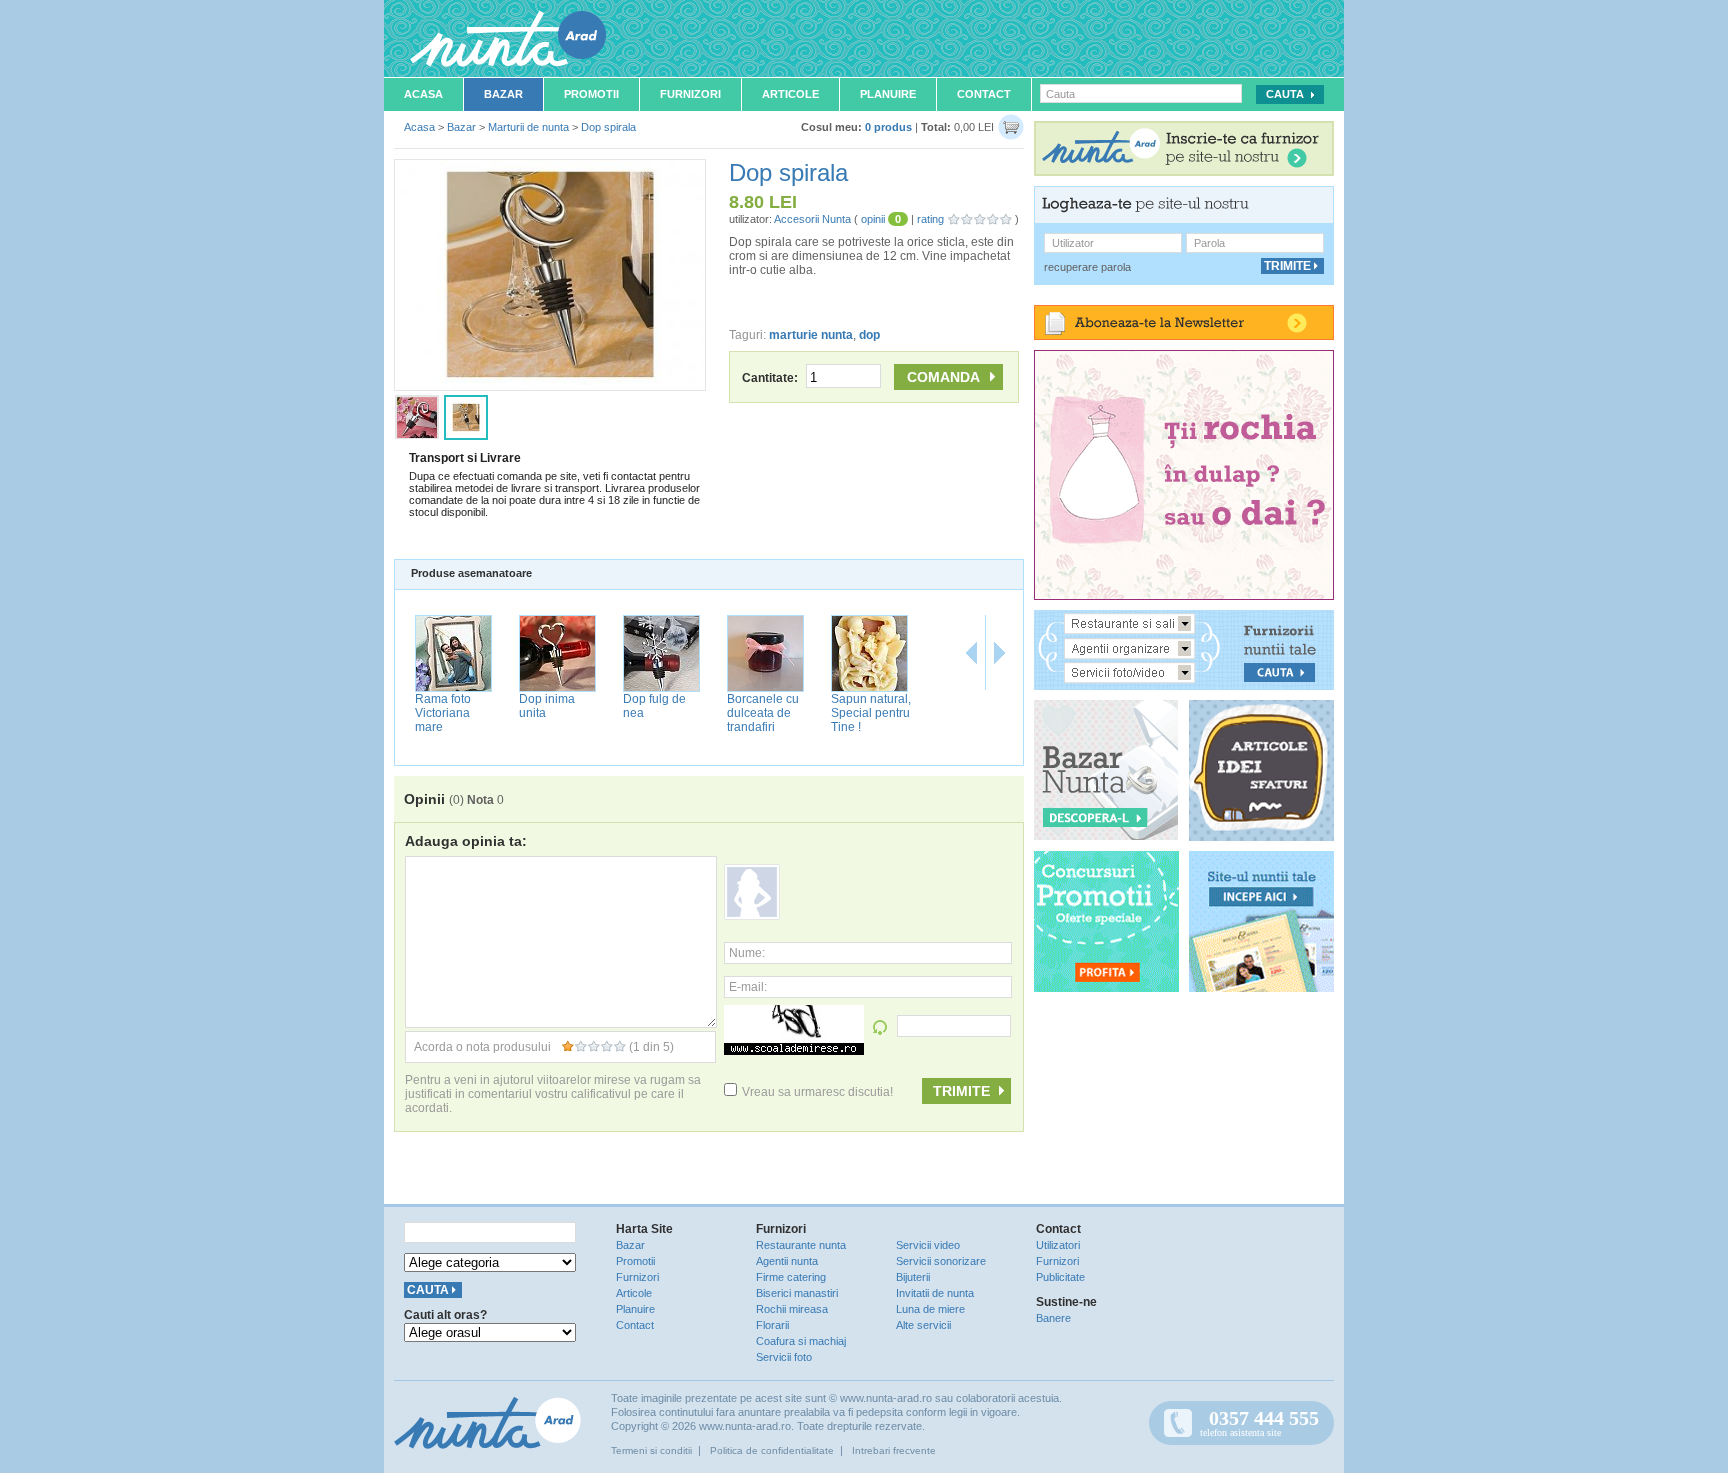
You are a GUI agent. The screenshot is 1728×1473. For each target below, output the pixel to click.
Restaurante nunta (801, 1245)
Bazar (503, 94)
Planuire (888, 94)
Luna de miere (930, 1309)
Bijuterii (913, 1277)
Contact (984, 94)
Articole (790, 94)
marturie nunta (811, 335)
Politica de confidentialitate (772, 1450)
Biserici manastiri (797, 1293)
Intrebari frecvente (894, 1450)
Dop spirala (608, 127)
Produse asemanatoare (471, 573)
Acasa (423, 94)
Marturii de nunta (528, 127)
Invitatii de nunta (935, 1293)
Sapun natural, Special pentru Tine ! (871, 713)
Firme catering (791, 1277)
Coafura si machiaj (801, 1341)
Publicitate (1060, 1277)
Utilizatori (1058, 1245)
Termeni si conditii (651, 1450)
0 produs (888, 127)
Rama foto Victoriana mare (443, 713)
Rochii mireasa (792, 1309)
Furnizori (690, 94)
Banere (1053, 1318)
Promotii (591, 94)
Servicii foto (784, 1357)
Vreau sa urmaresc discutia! (817, 1092)
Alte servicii (923, 1325)
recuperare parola (1087, 267)
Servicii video (928, 1245)
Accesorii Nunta (812, 219)
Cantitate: (771, 378)
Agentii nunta (787, 1261)
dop (869, 335)
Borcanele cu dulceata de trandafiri (763, 713)
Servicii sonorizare (941, 1261)
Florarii (772, 1325)
